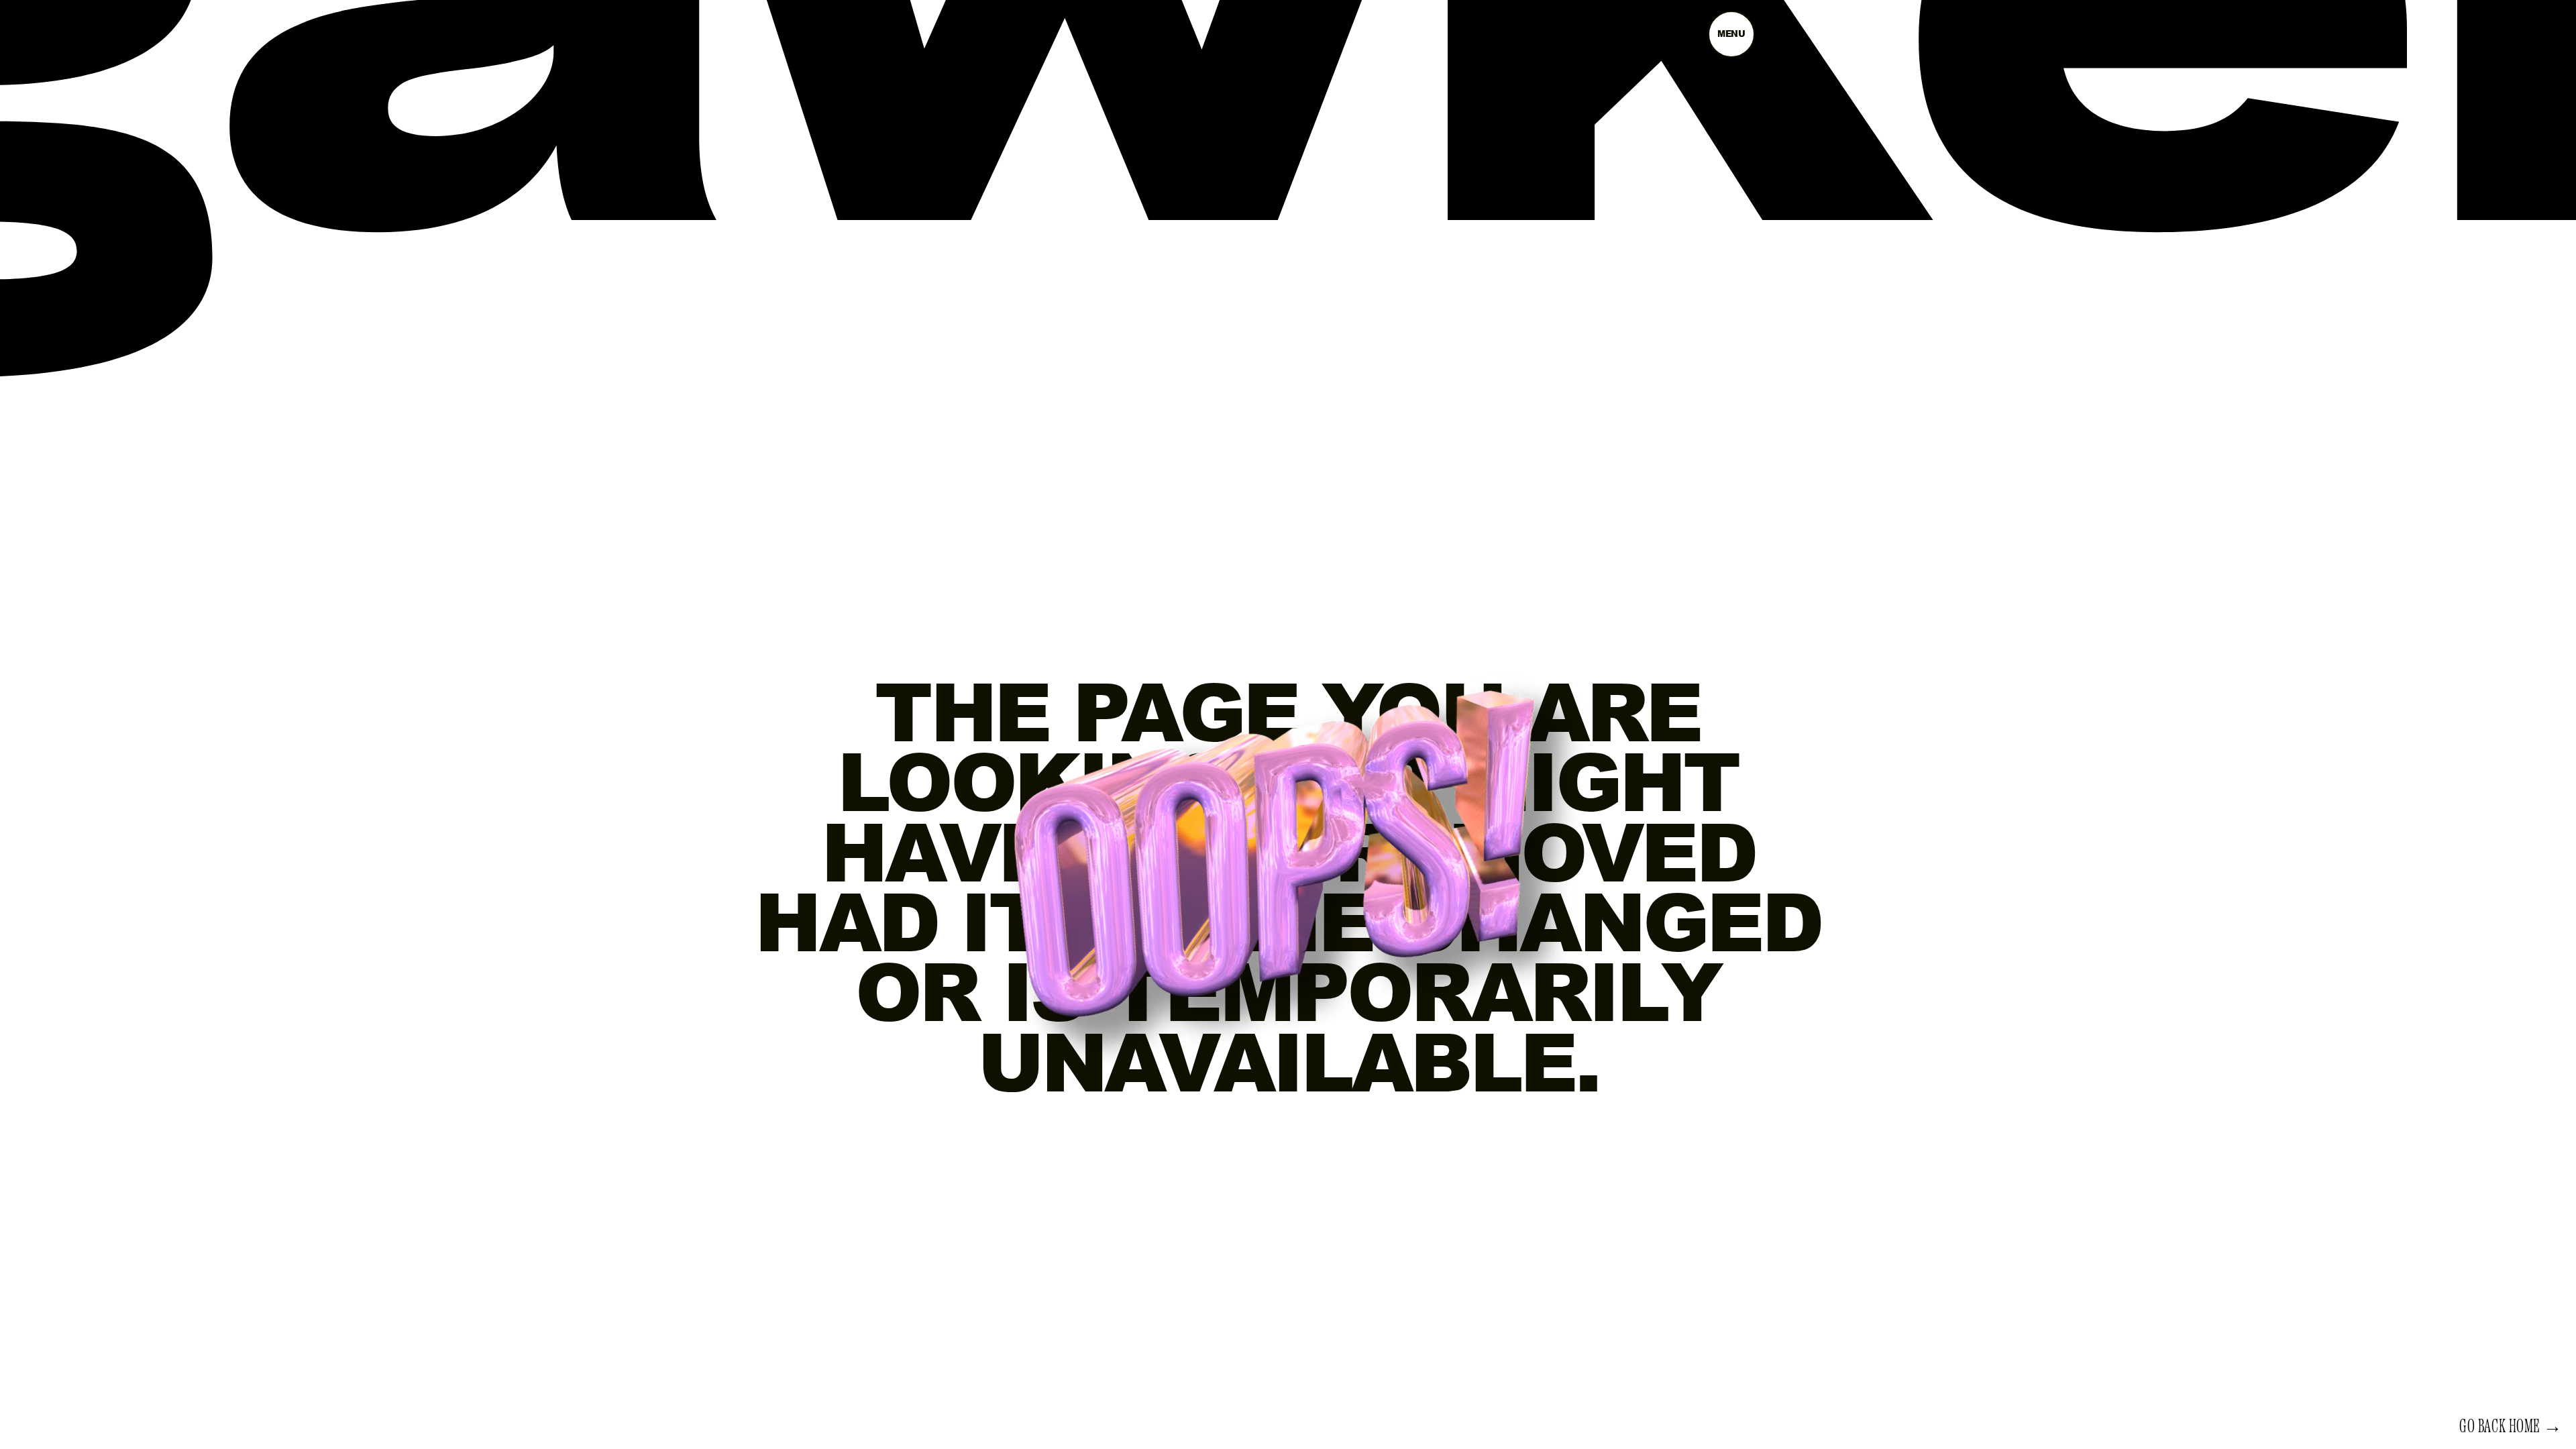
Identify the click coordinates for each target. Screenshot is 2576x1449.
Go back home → (2511, 1427)
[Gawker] (1288, 152)
